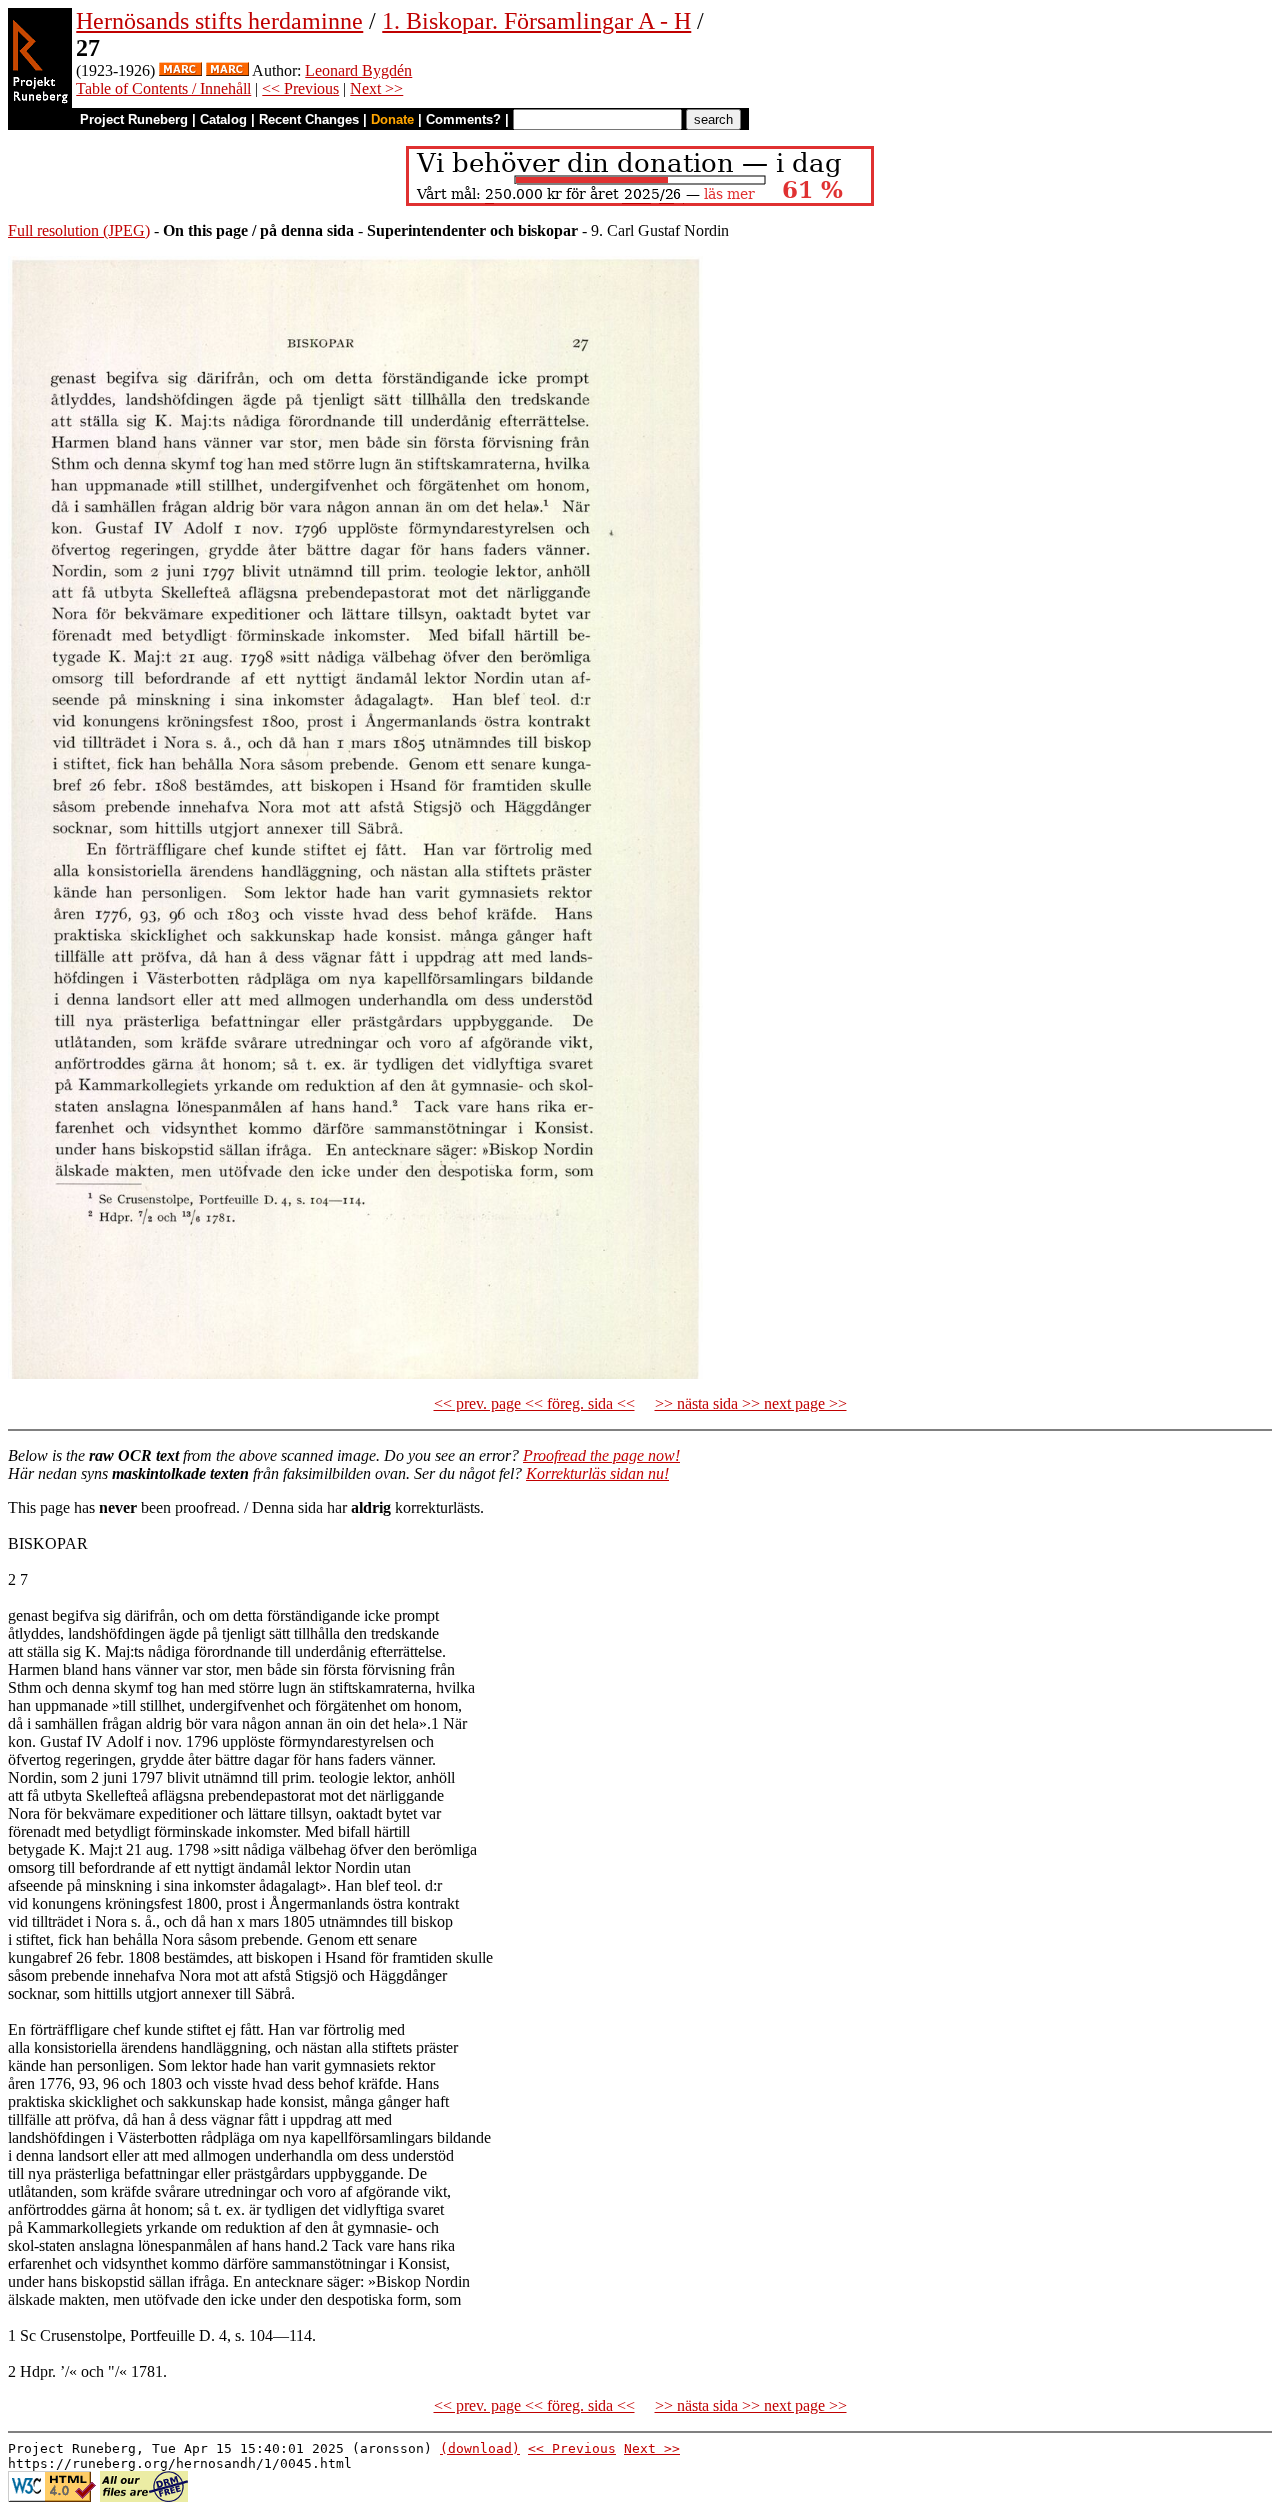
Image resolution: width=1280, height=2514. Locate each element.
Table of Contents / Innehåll (163, 88)
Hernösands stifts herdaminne (219, 21)
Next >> (376, 88)
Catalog (223, 119)
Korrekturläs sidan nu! (597, 1473)
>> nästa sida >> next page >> (751, 1403)
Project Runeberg (134, 119)
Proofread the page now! (601, 1455)
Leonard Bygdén (358, 70)
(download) (480, 2448)
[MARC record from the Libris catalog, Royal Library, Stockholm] (180, 70)
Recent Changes (309, 119)
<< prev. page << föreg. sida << (534, 1403)
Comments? (463, 119)
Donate (392, 119)
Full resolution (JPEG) (79, 230)
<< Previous (300, 88)
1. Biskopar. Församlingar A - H (536, 21)
